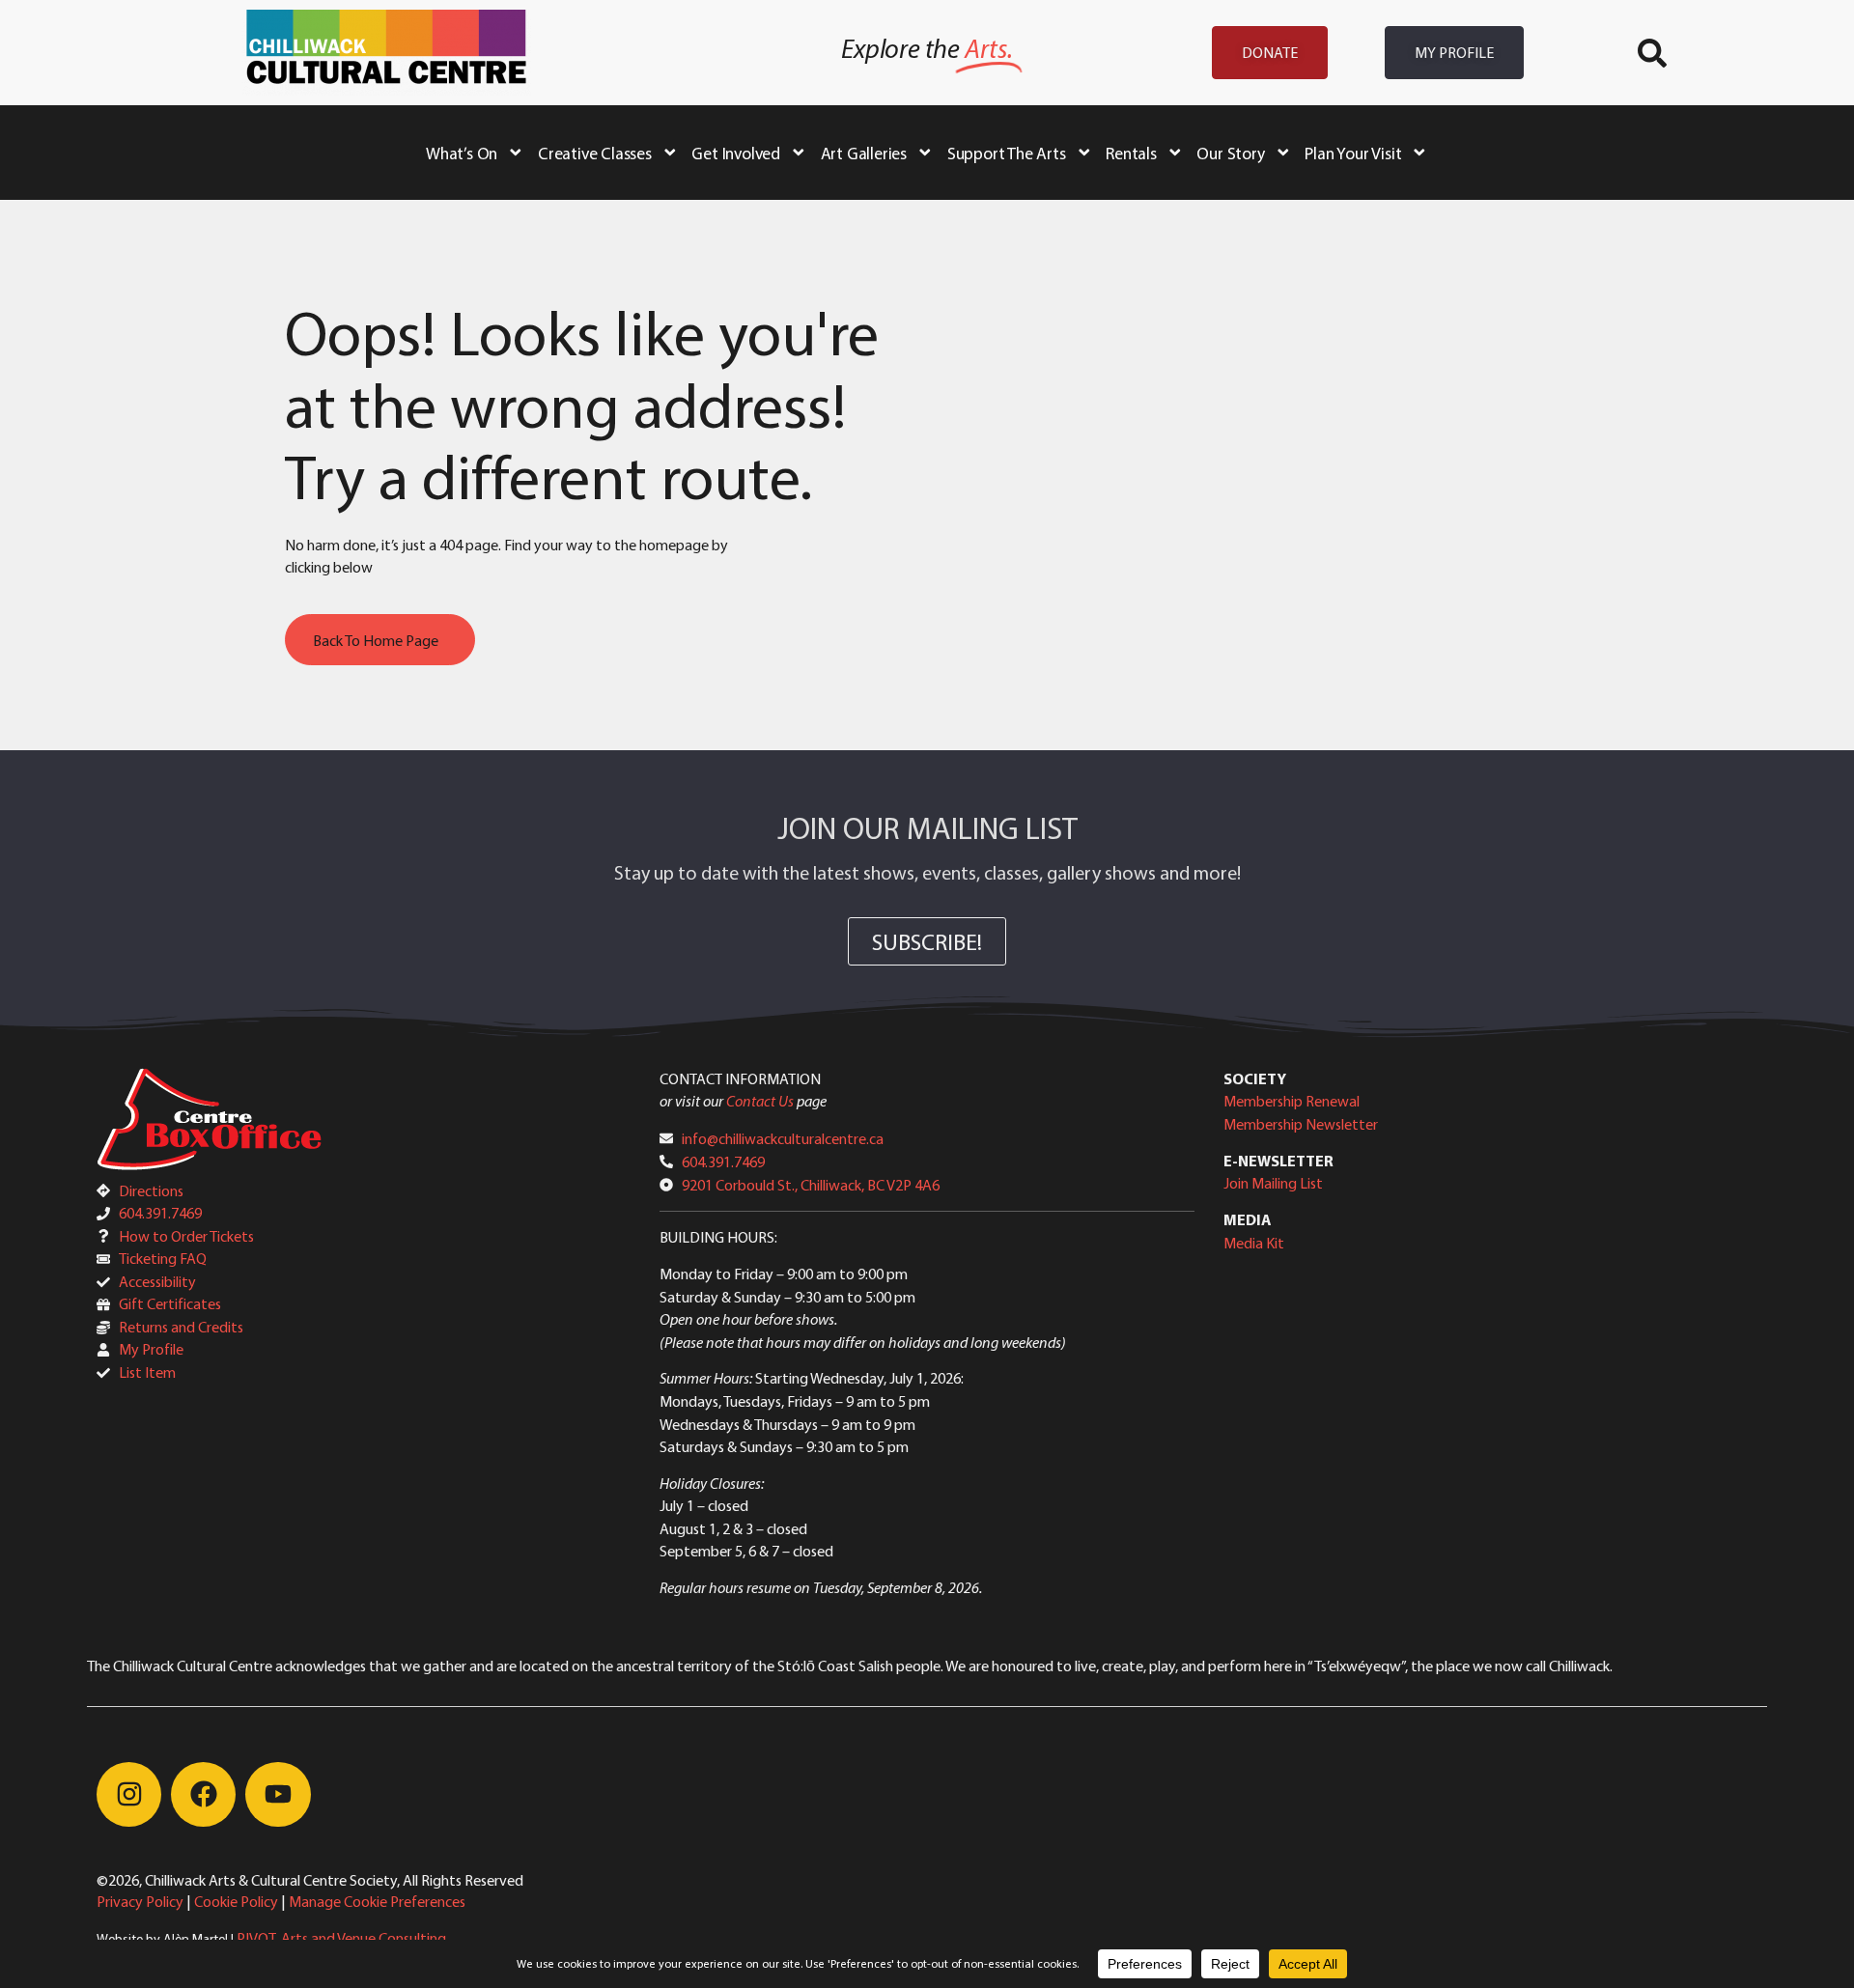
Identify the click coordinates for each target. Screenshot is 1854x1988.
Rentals (1131, 153)
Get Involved (736, 153)
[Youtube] (278, 1794)
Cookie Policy (236, 1901)
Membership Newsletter (1301, 1124)
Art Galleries (864, 153)
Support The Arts (1007, 153)
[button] (1652, 53)
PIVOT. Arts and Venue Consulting (341, 1938)
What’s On (462, 153)
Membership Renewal (1292, 1101)
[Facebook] (203, 1794)
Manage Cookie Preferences (377, 1901)
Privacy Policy (140, 1901)
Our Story (1230, 153)
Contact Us (760, 1101)
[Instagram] (129, 1794)
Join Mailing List (1273, 1183)
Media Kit (1254, 1243)
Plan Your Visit (1353, 153)
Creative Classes (595, 153)
